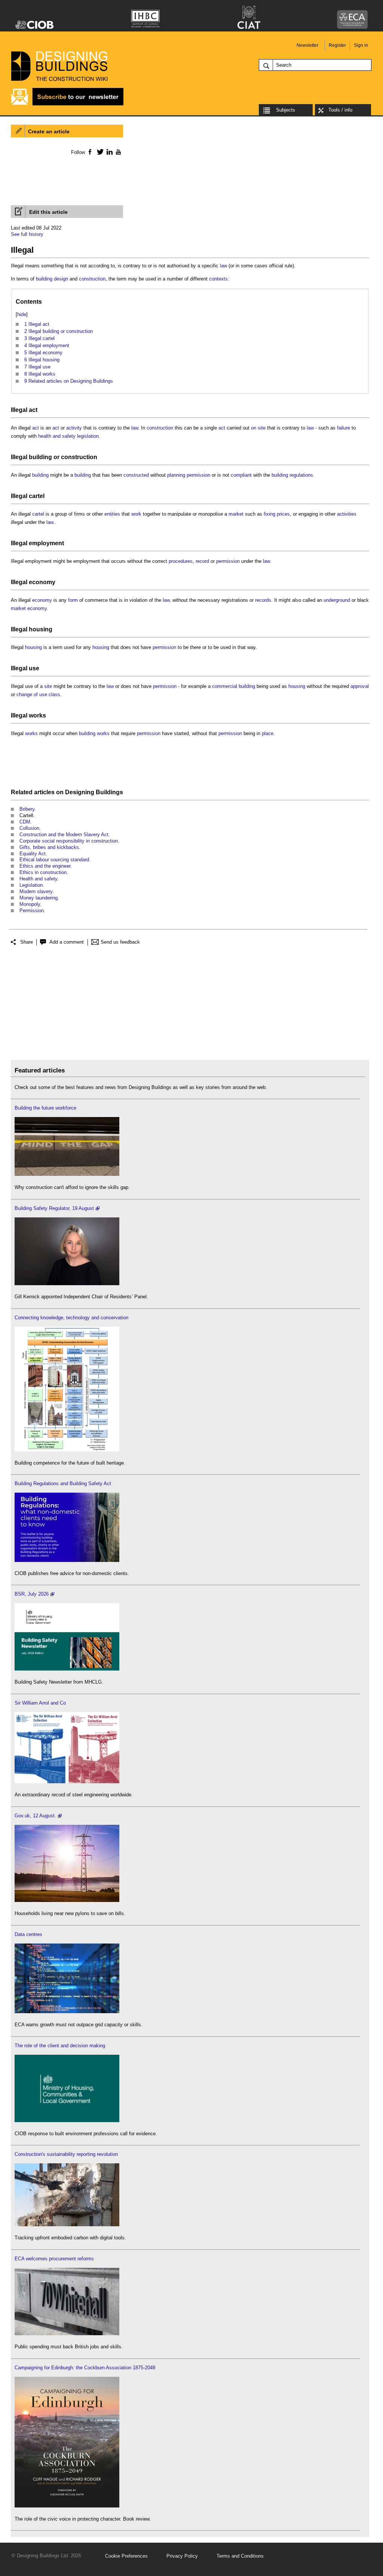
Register (337, 45)
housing (41, 629)
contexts (218, 279)
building (40, 457)
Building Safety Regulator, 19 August (54, 1208)
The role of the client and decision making (60, 2046)
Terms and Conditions (240, 2556)
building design (52, 279)
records (263, 600)
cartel (37, 496)
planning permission (189, 475)
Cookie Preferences (126, 2556)
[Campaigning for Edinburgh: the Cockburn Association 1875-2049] (67, 2506)
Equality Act (33, 854)
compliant (241, 475)
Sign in (361, 45)
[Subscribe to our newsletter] (67, 104)
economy (42, 582)
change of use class (38, 694)
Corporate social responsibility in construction (69, 841)
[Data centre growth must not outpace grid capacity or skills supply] (67, 2011)
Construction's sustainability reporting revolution (66, 2154)
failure (344, 428)
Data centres (28, 1934)
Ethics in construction (43, 872)
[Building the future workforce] (67, 1174)
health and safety (57, 436)
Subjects (286, 110)
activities (347, 514)
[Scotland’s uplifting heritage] (67, 1782)
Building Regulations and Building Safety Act (63, 1483)
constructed (136, 475)
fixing (269, 514)
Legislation (31, 885)
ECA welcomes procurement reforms (54, 2259)
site (48, 686)
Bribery (27, 809)
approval (360, 686)
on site (258, 428)
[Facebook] (90, 152)
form (73, 600)
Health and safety (38, 879)
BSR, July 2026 (32, 1594)
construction (92, 279)
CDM (25, 822)
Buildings (109, 792)
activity (74, 428)
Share (27, 942)
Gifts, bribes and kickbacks (49, 847)
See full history (27, 234)
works (37, 715)
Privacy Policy (182, 2556)
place (268, 733)
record (202, 561)
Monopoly (30, 904)
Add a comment (67, 942)
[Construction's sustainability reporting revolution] (67, 2225)
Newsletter (307, 45)
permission (228, 561)
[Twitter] (99, 152)
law (223, 266)
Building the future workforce (45, 1108)
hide (22, 314)
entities (112, 514)
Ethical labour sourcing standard (54, 860)
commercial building (234, 686)
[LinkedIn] (108, 152)
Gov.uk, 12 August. (35, 1816)
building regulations (292, 475)
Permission (32, 911)
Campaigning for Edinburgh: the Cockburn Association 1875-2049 (85, 2368)
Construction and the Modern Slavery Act (64, 835)
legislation (88, 436)
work (136, 514)
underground (337, 600)
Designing (80, 792)
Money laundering (39, 898)
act (33, 410)
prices (283, 514)
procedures (181, 561)
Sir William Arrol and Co (40, 1703)
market (236, 514)
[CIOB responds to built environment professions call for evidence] (67, 2120)
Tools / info (340, 110)
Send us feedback (120, 942)
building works (94, 733)
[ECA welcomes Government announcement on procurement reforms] (67, 2334)
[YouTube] (118, 152)
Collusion (29, 828)
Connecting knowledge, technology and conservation (71, 1318)
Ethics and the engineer (45, 866)
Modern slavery (36, 891)
